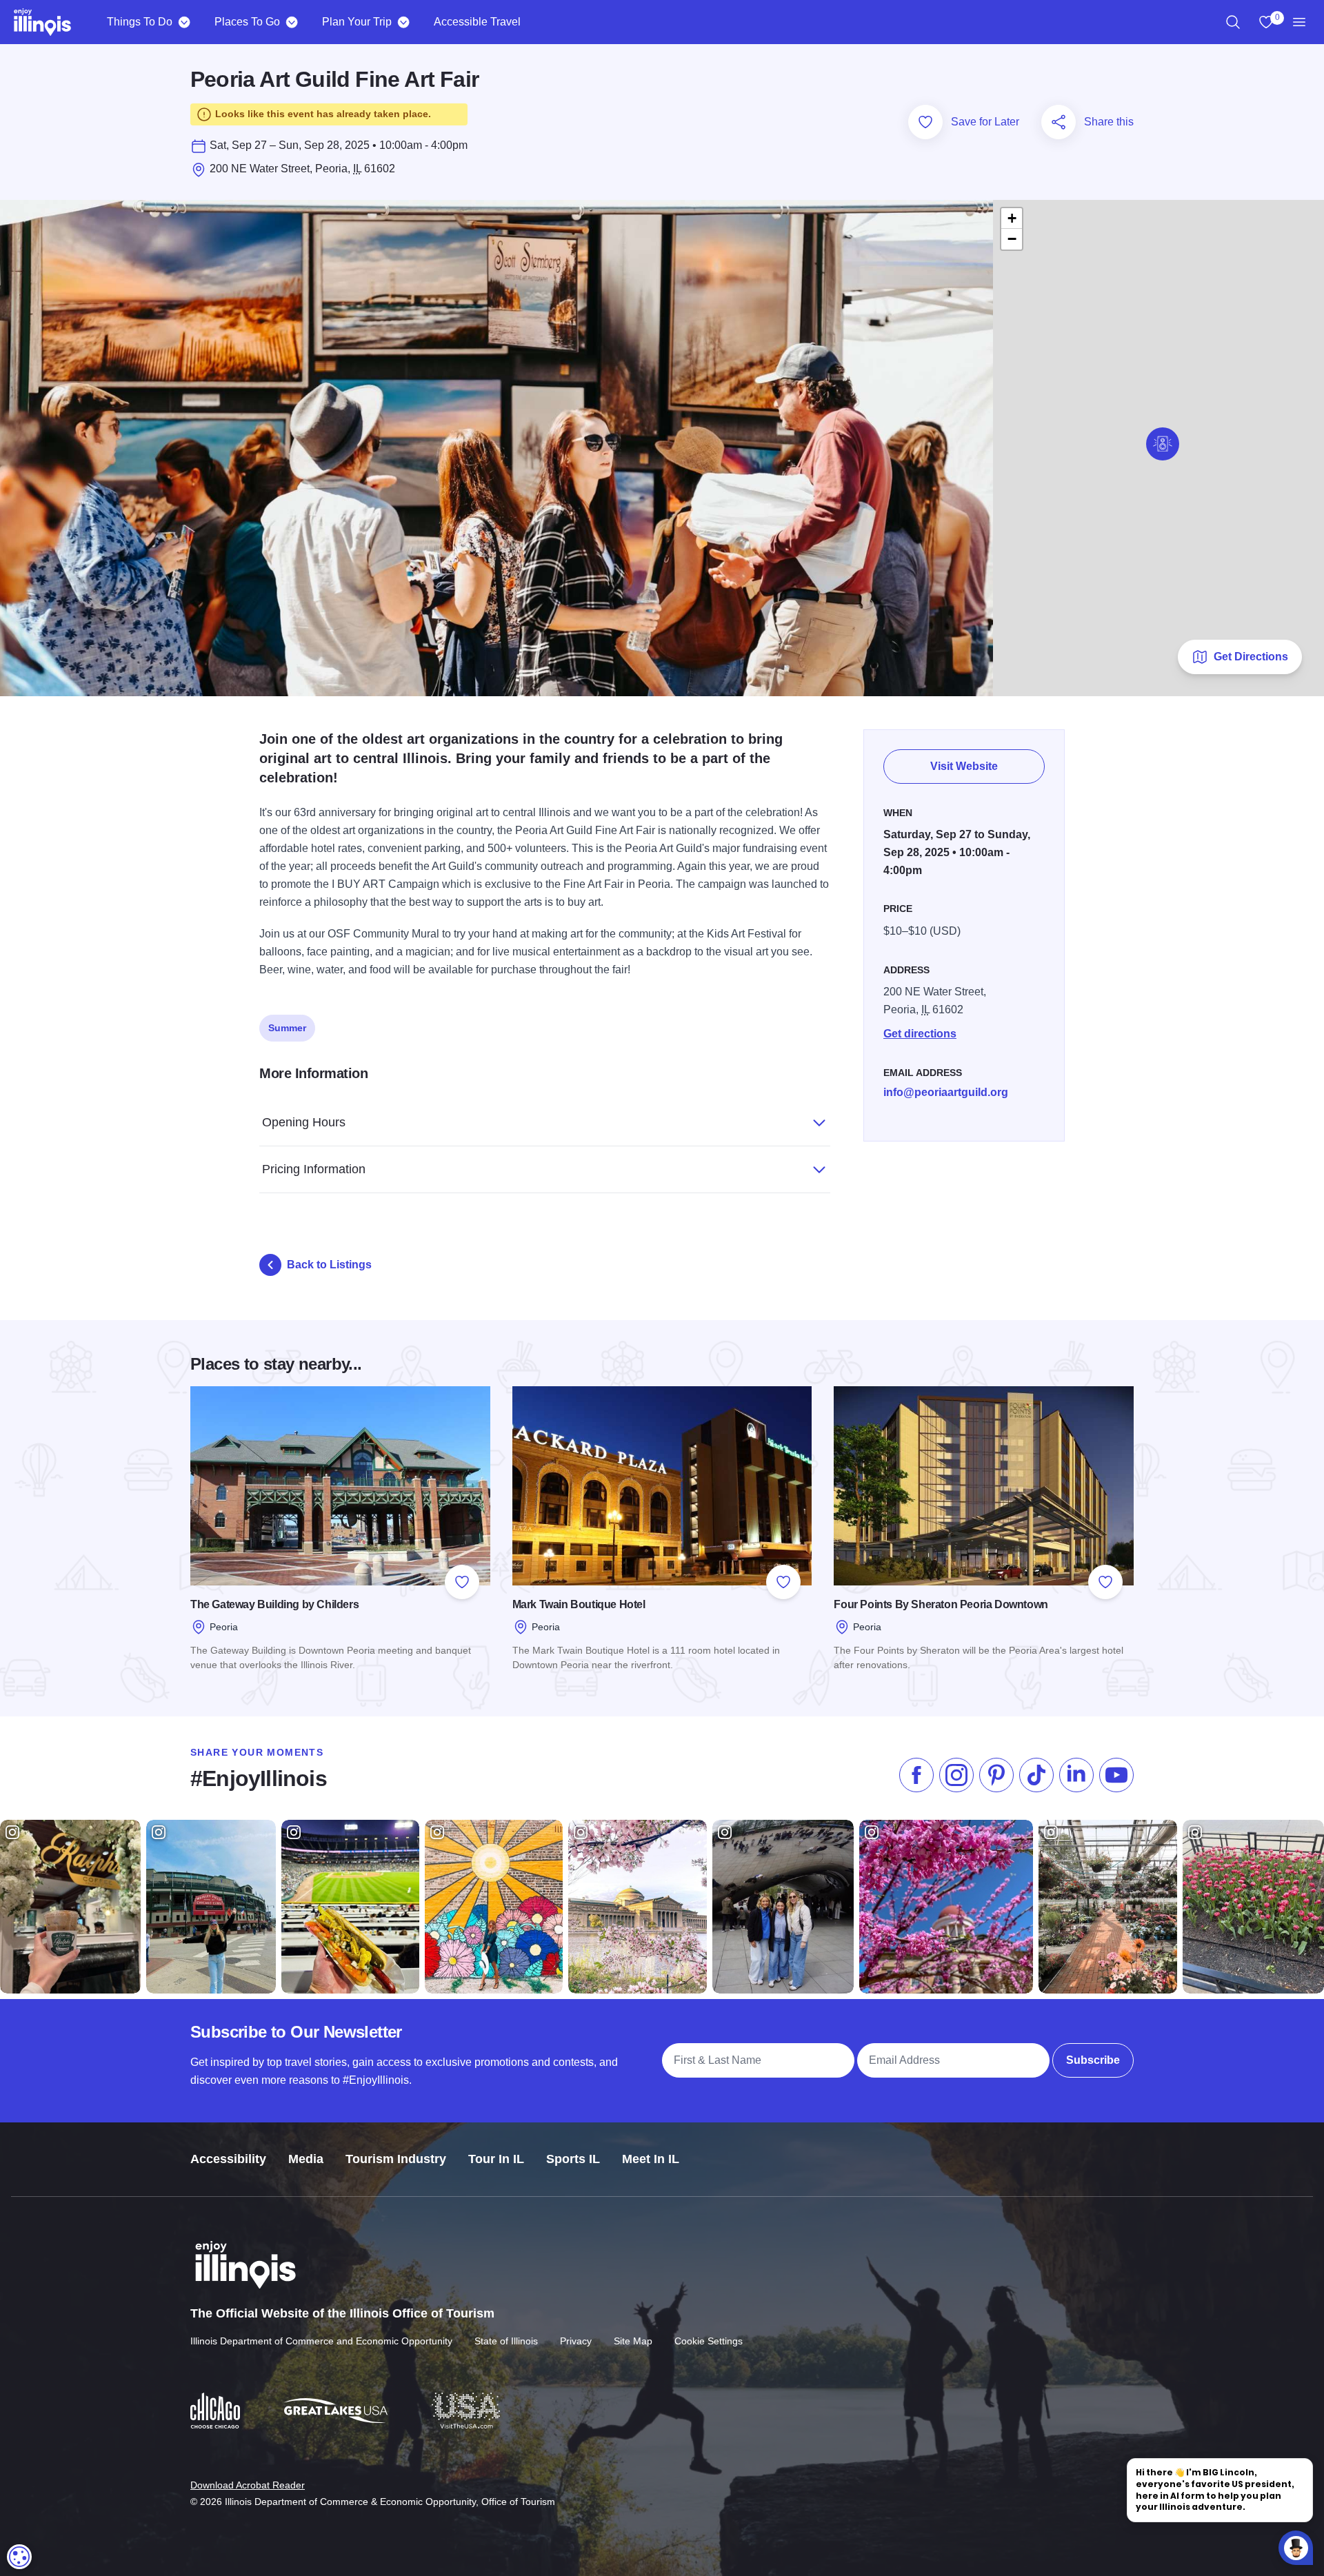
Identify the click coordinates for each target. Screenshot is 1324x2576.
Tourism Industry (396, 2159)
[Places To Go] (291, 22)
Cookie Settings (709, 2341)
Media (306, 2159)
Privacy (576, 2341)
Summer (287, 1028)
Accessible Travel (477, 22)
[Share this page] (1059, 122)
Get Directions (1251, 657)
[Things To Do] (184, 22)
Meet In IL (651, 2159)
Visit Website (964, 766)
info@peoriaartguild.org (946, 1092)
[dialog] (19, 2557)
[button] (1163, 444)
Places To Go (247, 22)
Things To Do (140, 22)
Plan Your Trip (357, 22)
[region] (1233, 22)
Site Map (633, 2341)
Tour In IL (496, 2159)
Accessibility (228, 2159)
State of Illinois (506, 2341)
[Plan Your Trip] (403, 22)
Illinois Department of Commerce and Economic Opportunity (321, 2341)
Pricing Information (314, 1169)
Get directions (920, 1034)
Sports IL (573, 2159)
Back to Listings (329, 1265)
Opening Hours (304, 1122)
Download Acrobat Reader (248, 2485)
